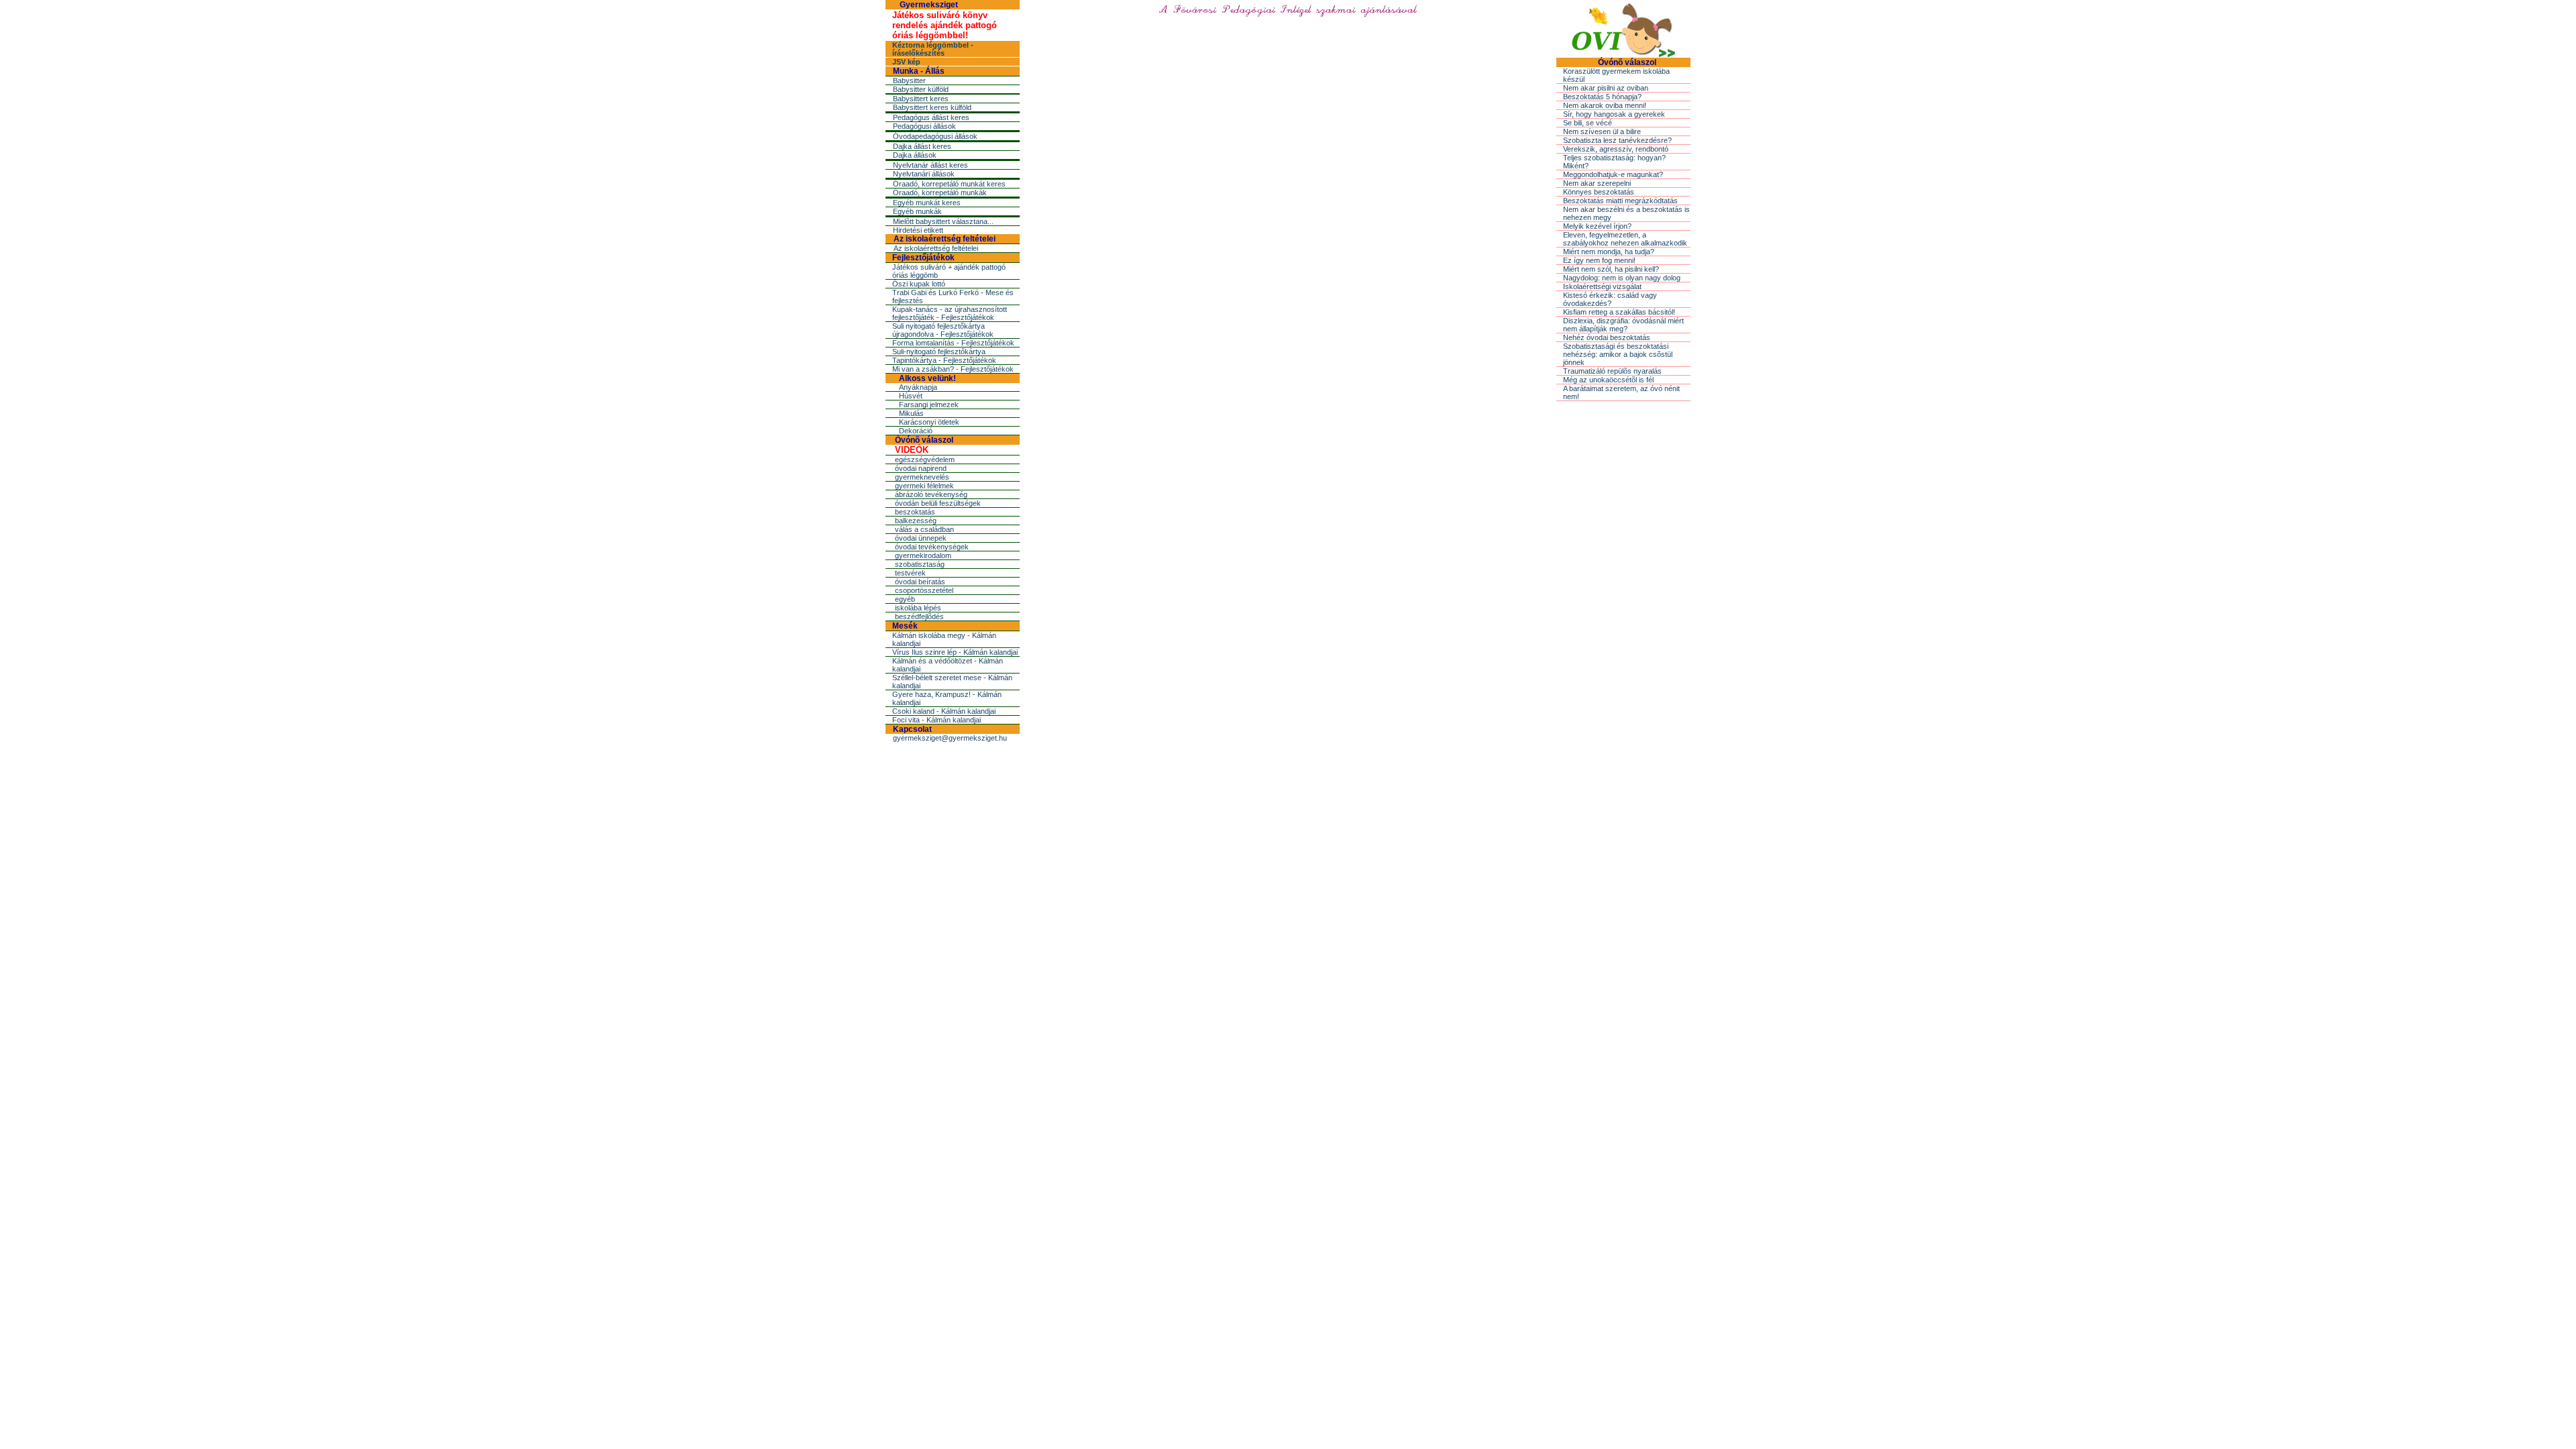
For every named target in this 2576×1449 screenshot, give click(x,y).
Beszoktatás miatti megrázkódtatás (1620, 201)
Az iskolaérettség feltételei (945, 239)
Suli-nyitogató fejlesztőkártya (939, 352)
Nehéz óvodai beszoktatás (1607, 337)
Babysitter (909, 80)
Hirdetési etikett (918, 230)
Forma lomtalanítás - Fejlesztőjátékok (953, 343)
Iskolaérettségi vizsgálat (1602, 286)
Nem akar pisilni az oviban (1606, 88)
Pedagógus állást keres (931, 117)
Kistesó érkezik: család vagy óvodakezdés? (1610, 299)
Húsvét (911, 396)
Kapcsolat (912, 729)
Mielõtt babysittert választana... (943, 221)
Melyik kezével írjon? (1597, 226)
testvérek (910, 573)
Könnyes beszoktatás (1599, 192)
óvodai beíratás (920, 582)
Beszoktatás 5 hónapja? (1602, 97)
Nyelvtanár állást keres (930, 165)
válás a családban (924, 529)
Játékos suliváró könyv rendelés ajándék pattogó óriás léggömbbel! (945, 25)
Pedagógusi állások (924, 126)
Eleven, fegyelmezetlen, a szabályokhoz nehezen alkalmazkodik (1625, 239)
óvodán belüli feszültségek (938, 503)
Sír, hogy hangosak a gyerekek (1614, 114)
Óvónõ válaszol (924, 440)
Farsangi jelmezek (929, 405)
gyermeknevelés (922, 477)
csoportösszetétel (924, 590)
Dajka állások (915, 155)
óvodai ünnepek (921, 538)
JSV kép (906, 62)
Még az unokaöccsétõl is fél (1608, 380)
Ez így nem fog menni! (1599, 260)
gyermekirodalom (923, 555)
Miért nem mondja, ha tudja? (1609, 252)
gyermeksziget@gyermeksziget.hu (950, 738)
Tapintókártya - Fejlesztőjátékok (944, 360)
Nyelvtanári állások (924, 174)
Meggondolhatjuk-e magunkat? (1613, 174)
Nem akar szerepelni (1597, 183)
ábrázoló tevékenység (931, 494)
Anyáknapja (918, 387)
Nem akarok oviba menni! (1605, 105)
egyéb (905, 599)
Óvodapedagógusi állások (935, 136)
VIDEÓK (912, 450)
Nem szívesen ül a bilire (1602, 131)
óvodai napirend (921, 468)
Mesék (905, 626)
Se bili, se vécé (1588, 123)
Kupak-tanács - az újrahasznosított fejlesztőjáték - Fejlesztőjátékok (950, 313)
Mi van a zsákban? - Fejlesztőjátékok (953, 369)
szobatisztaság (920, 564)
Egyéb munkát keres (927, 203)
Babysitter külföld (921, 89)
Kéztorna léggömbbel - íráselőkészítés (933, 49)
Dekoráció (916, 431)
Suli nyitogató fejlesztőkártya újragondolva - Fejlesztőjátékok (943, 330)
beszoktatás (915, 512)
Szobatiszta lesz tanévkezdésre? (1617, 140)
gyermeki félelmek (924, 486)
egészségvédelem (925, 460)
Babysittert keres (921, 99)
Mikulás (911, 413)
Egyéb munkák (917, 211)
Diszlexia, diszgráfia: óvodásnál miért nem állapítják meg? (1623, 325)
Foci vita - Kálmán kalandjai (936, 720)
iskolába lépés (918, 608)
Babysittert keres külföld (932, 107)
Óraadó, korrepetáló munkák (940, 193)
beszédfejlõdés (919, 616)
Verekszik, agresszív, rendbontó (1616, 149)
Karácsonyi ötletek (929, 422)
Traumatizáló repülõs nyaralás (1612, 371)
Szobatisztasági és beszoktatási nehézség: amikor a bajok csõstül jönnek (1618, 354)
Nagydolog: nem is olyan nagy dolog (1622, 278)
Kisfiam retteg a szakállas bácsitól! (1619, 312)
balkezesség (916, 521)
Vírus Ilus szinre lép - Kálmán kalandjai (955, 652)
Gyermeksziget (929, 5)
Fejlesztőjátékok (923, 258)
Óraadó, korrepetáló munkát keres (949, 184)
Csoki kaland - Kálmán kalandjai (944, 711)
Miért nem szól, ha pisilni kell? (1611, 269)
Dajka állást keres (922, 146)
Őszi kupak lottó (919, 284)
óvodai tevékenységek (932, 547)
